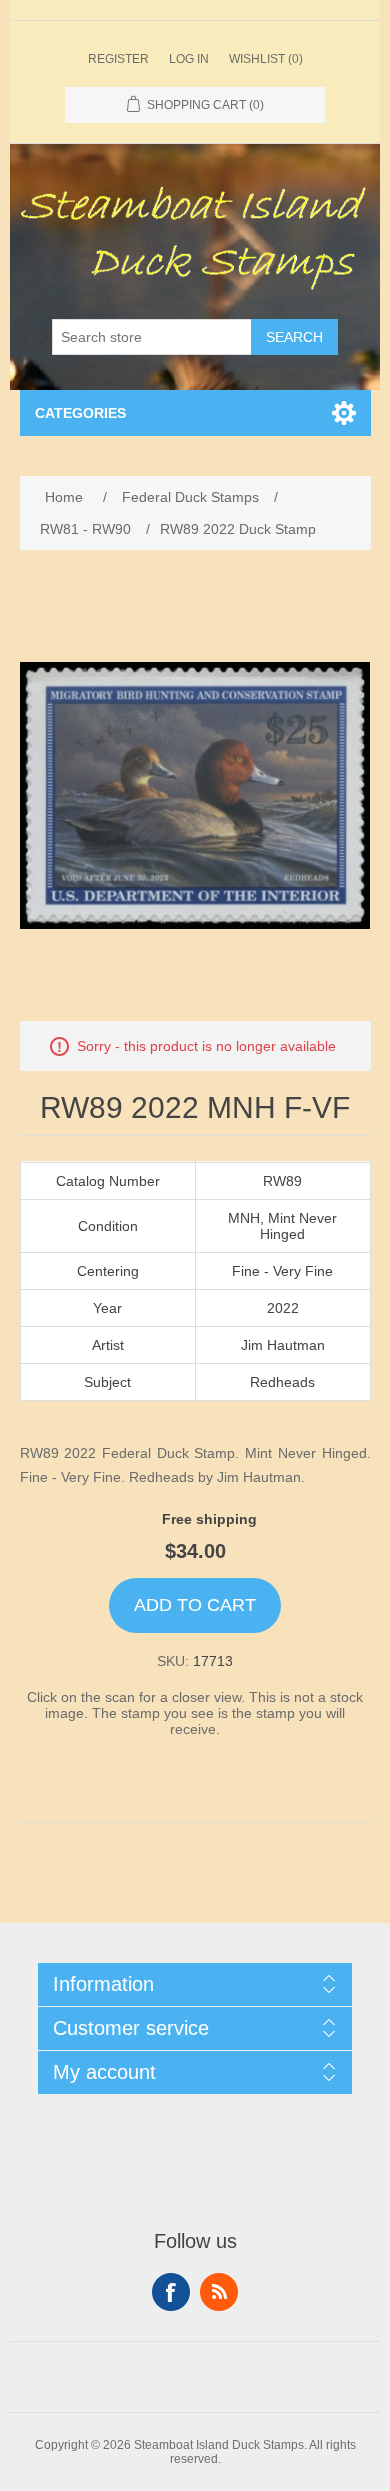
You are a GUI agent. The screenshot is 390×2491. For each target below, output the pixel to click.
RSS (219, 2292)
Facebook (171, 2292)
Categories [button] (80, 413)
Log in (189, 59)
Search (294, 337)
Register (118, 59)
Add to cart (195, 1605)
